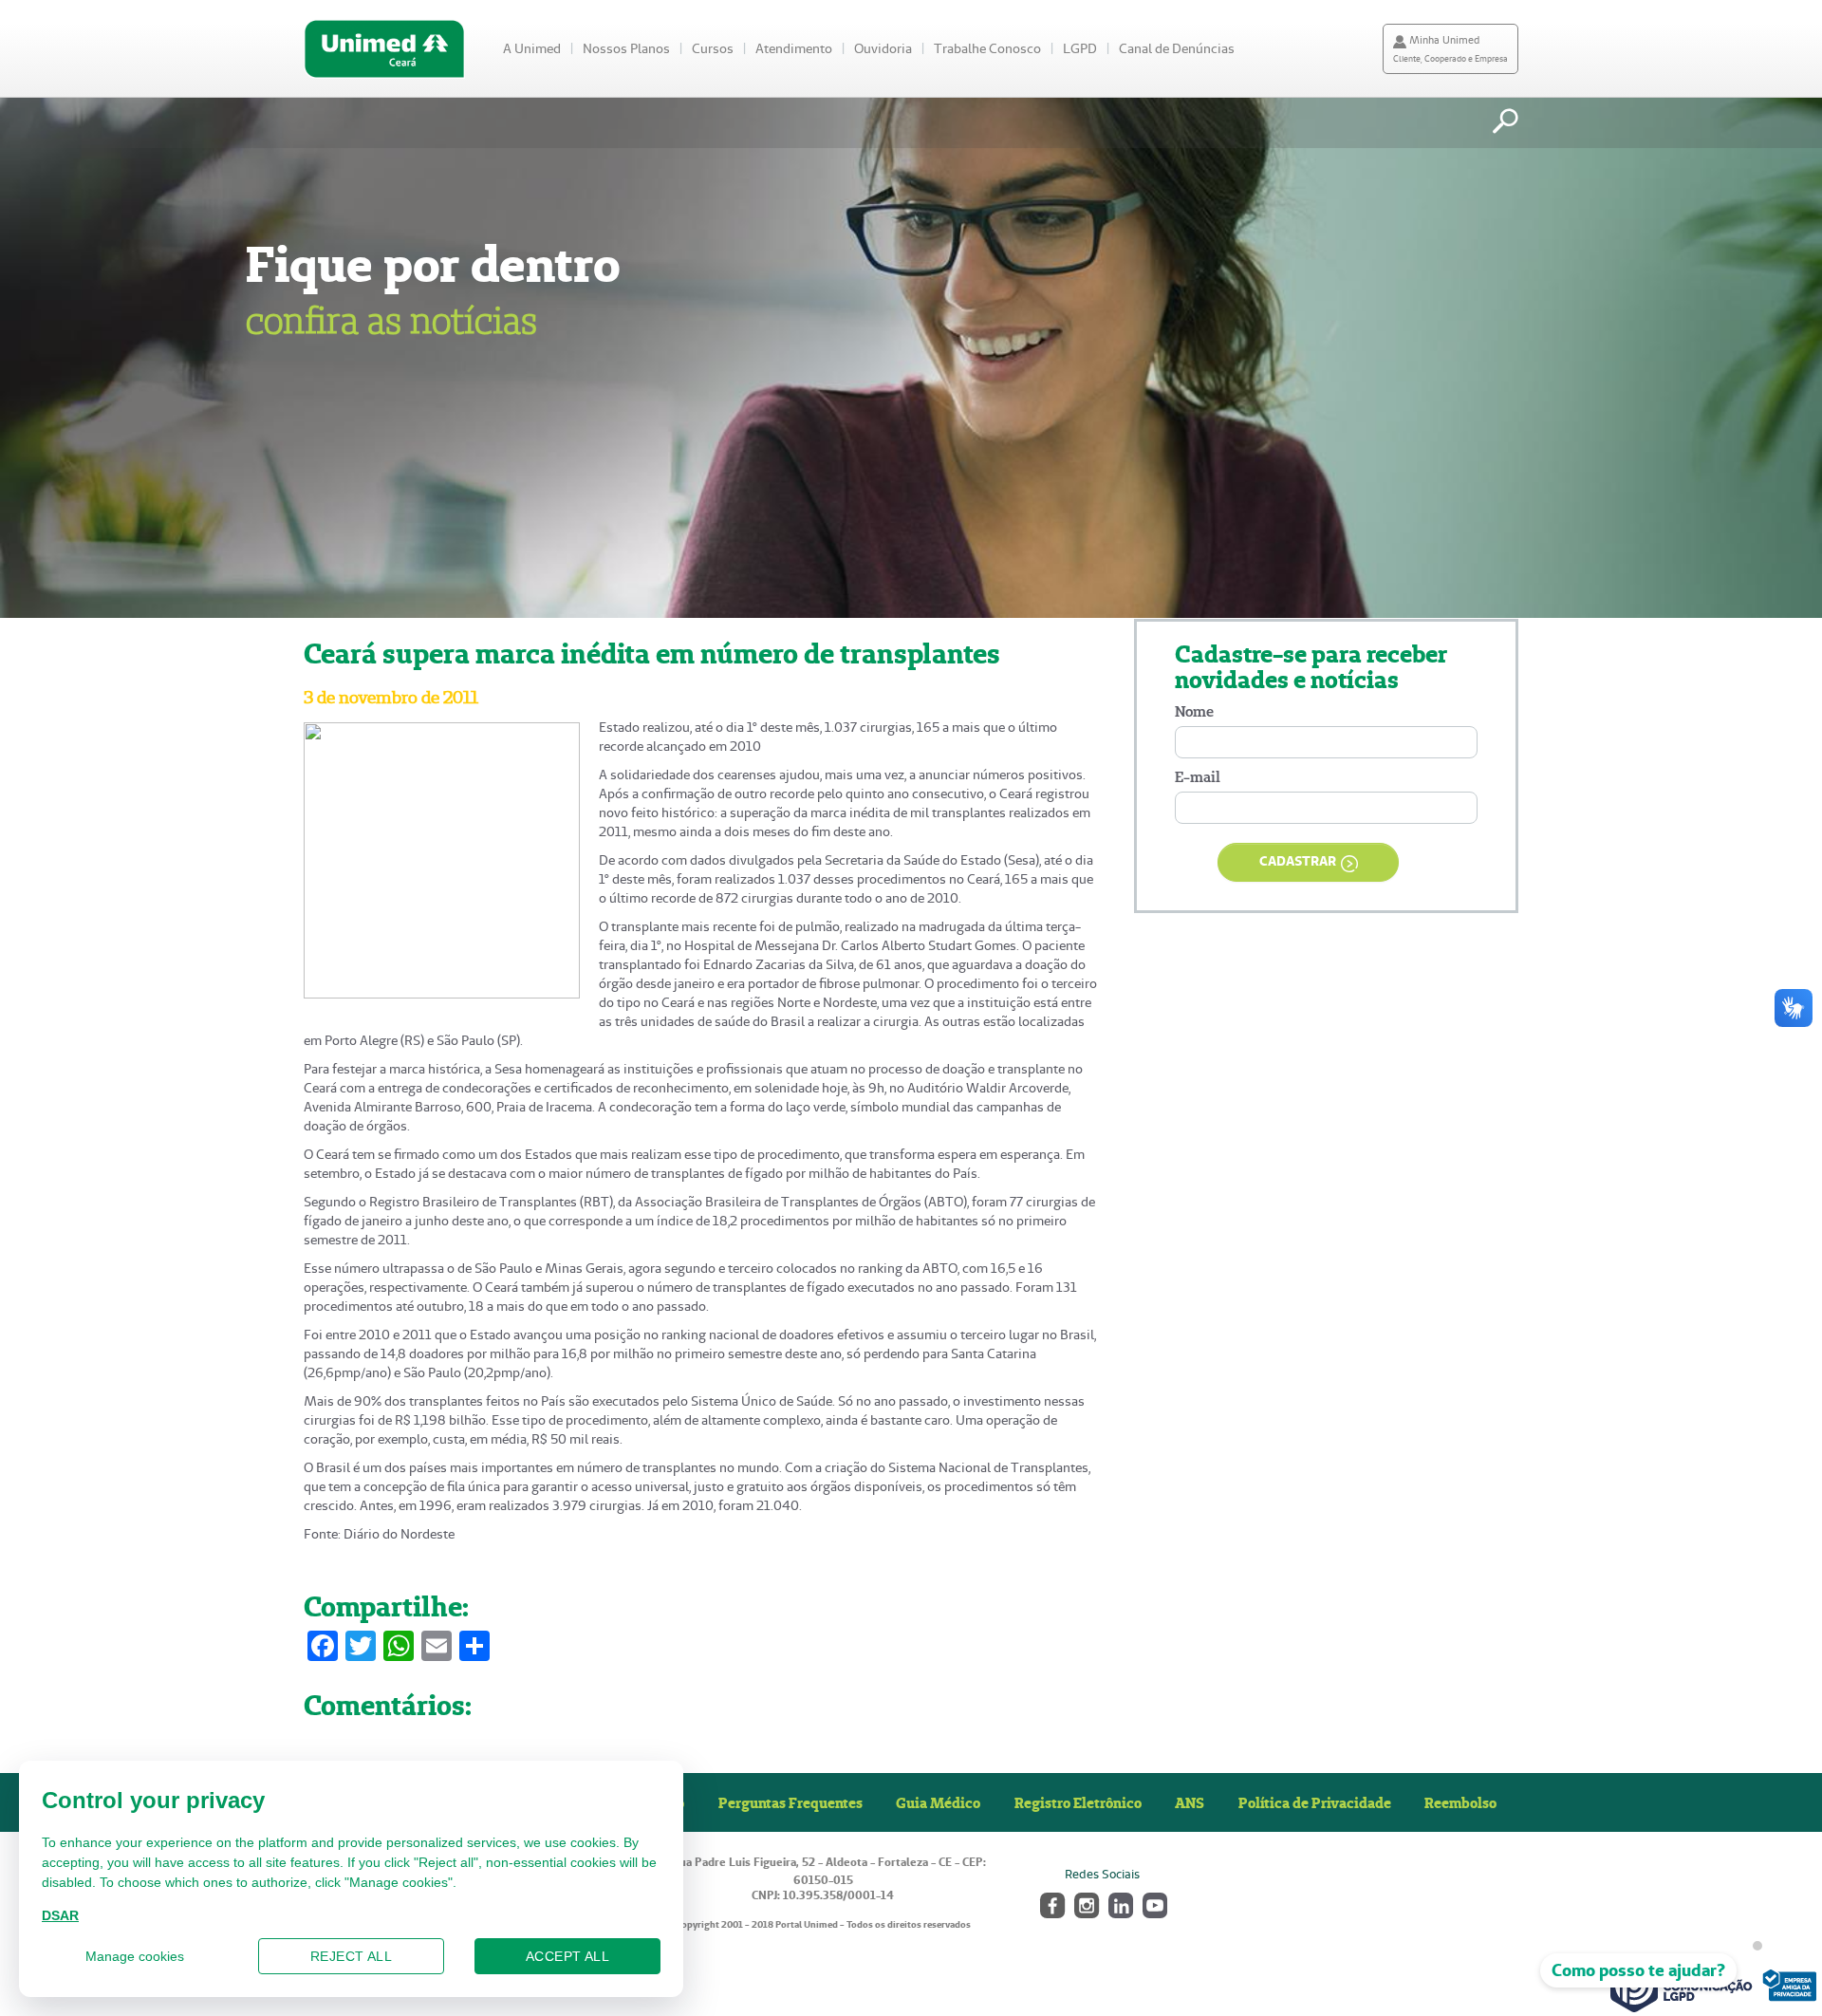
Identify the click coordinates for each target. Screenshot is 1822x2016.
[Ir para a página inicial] (384, 49)
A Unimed (532, 48)
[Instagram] (1085, 1904)
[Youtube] (1153, 1904)
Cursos (713, 48)
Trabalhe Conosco (987, 48)
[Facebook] (1051, 1904)
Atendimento (794, 48)
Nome (1194, 711)
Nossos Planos (626, 48)
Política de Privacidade (1315, 1802)
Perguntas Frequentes (790, 1802)
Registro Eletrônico (1078, 1802)
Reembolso (1460, 1802)
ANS (1190, 1802)
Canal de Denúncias (1177, 48)
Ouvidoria (883, 48)
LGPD (1080, 48)
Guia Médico (938, 1802)
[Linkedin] (1119, 1904)
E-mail (1198, 777)
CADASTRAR (1298, 861)
